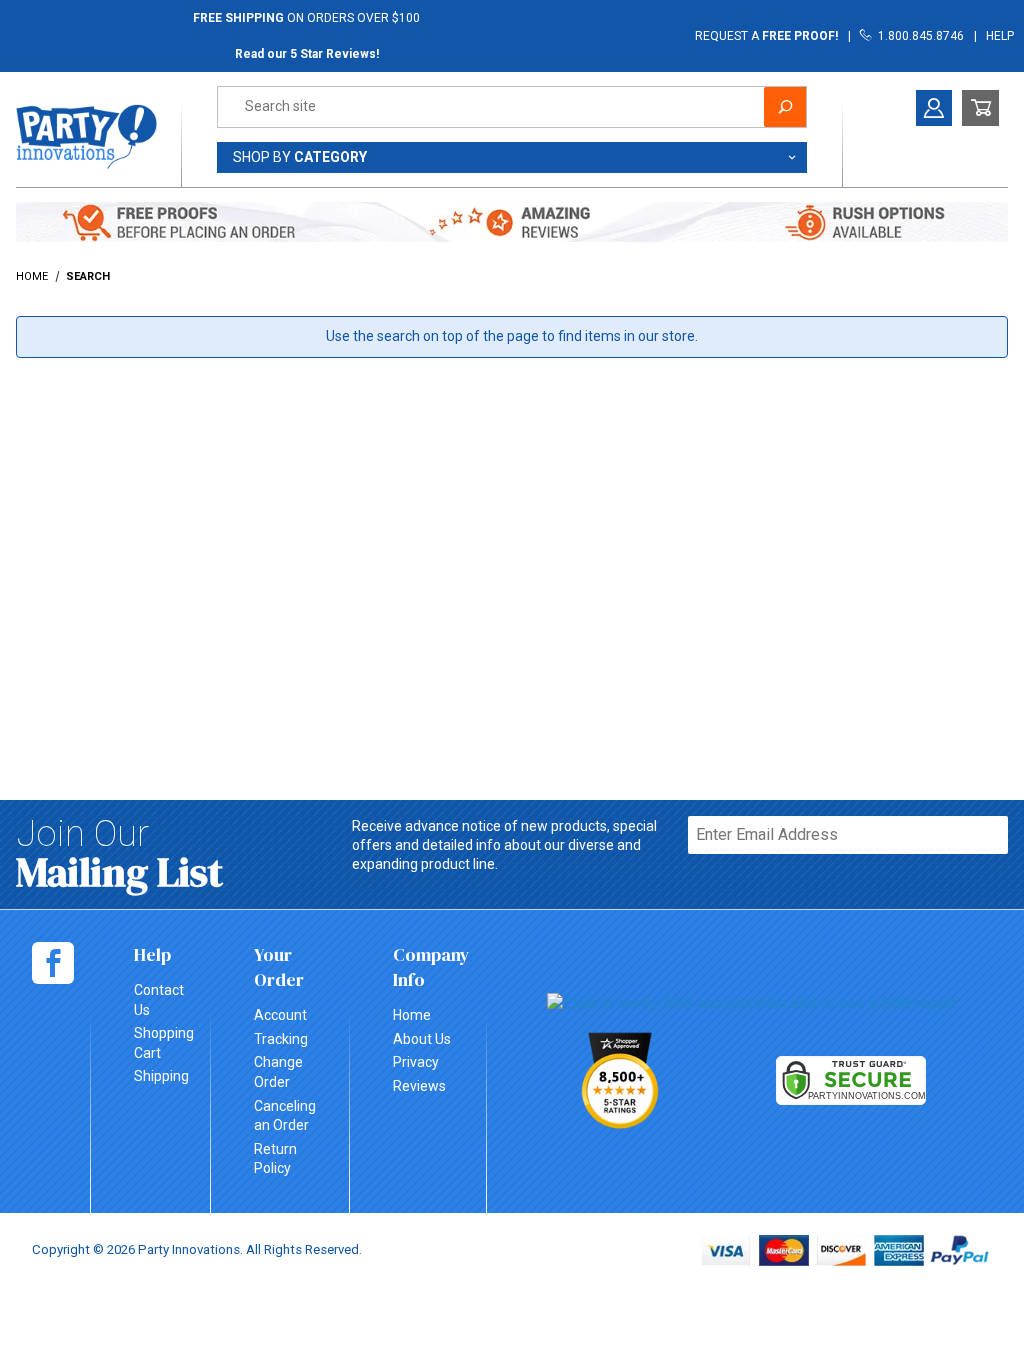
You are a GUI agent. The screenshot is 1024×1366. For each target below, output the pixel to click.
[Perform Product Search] (785, 107)
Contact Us (159, 1000)
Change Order (278, 1072)
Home (412, 1015)
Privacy (416, 1062)
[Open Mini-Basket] (980, 108)
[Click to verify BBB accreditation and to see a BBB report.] (753, 1002)
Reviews (419, 1086)
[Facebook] (53, 963)
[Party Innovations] (86, 135)
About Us (422, 1039)
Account (280, 1015)
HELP (1000, 36)
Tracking (281, 1039)
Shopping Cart (164, 1043)
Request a (766, 36)
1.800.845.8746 (918, 36)
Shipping (161, 1076)
